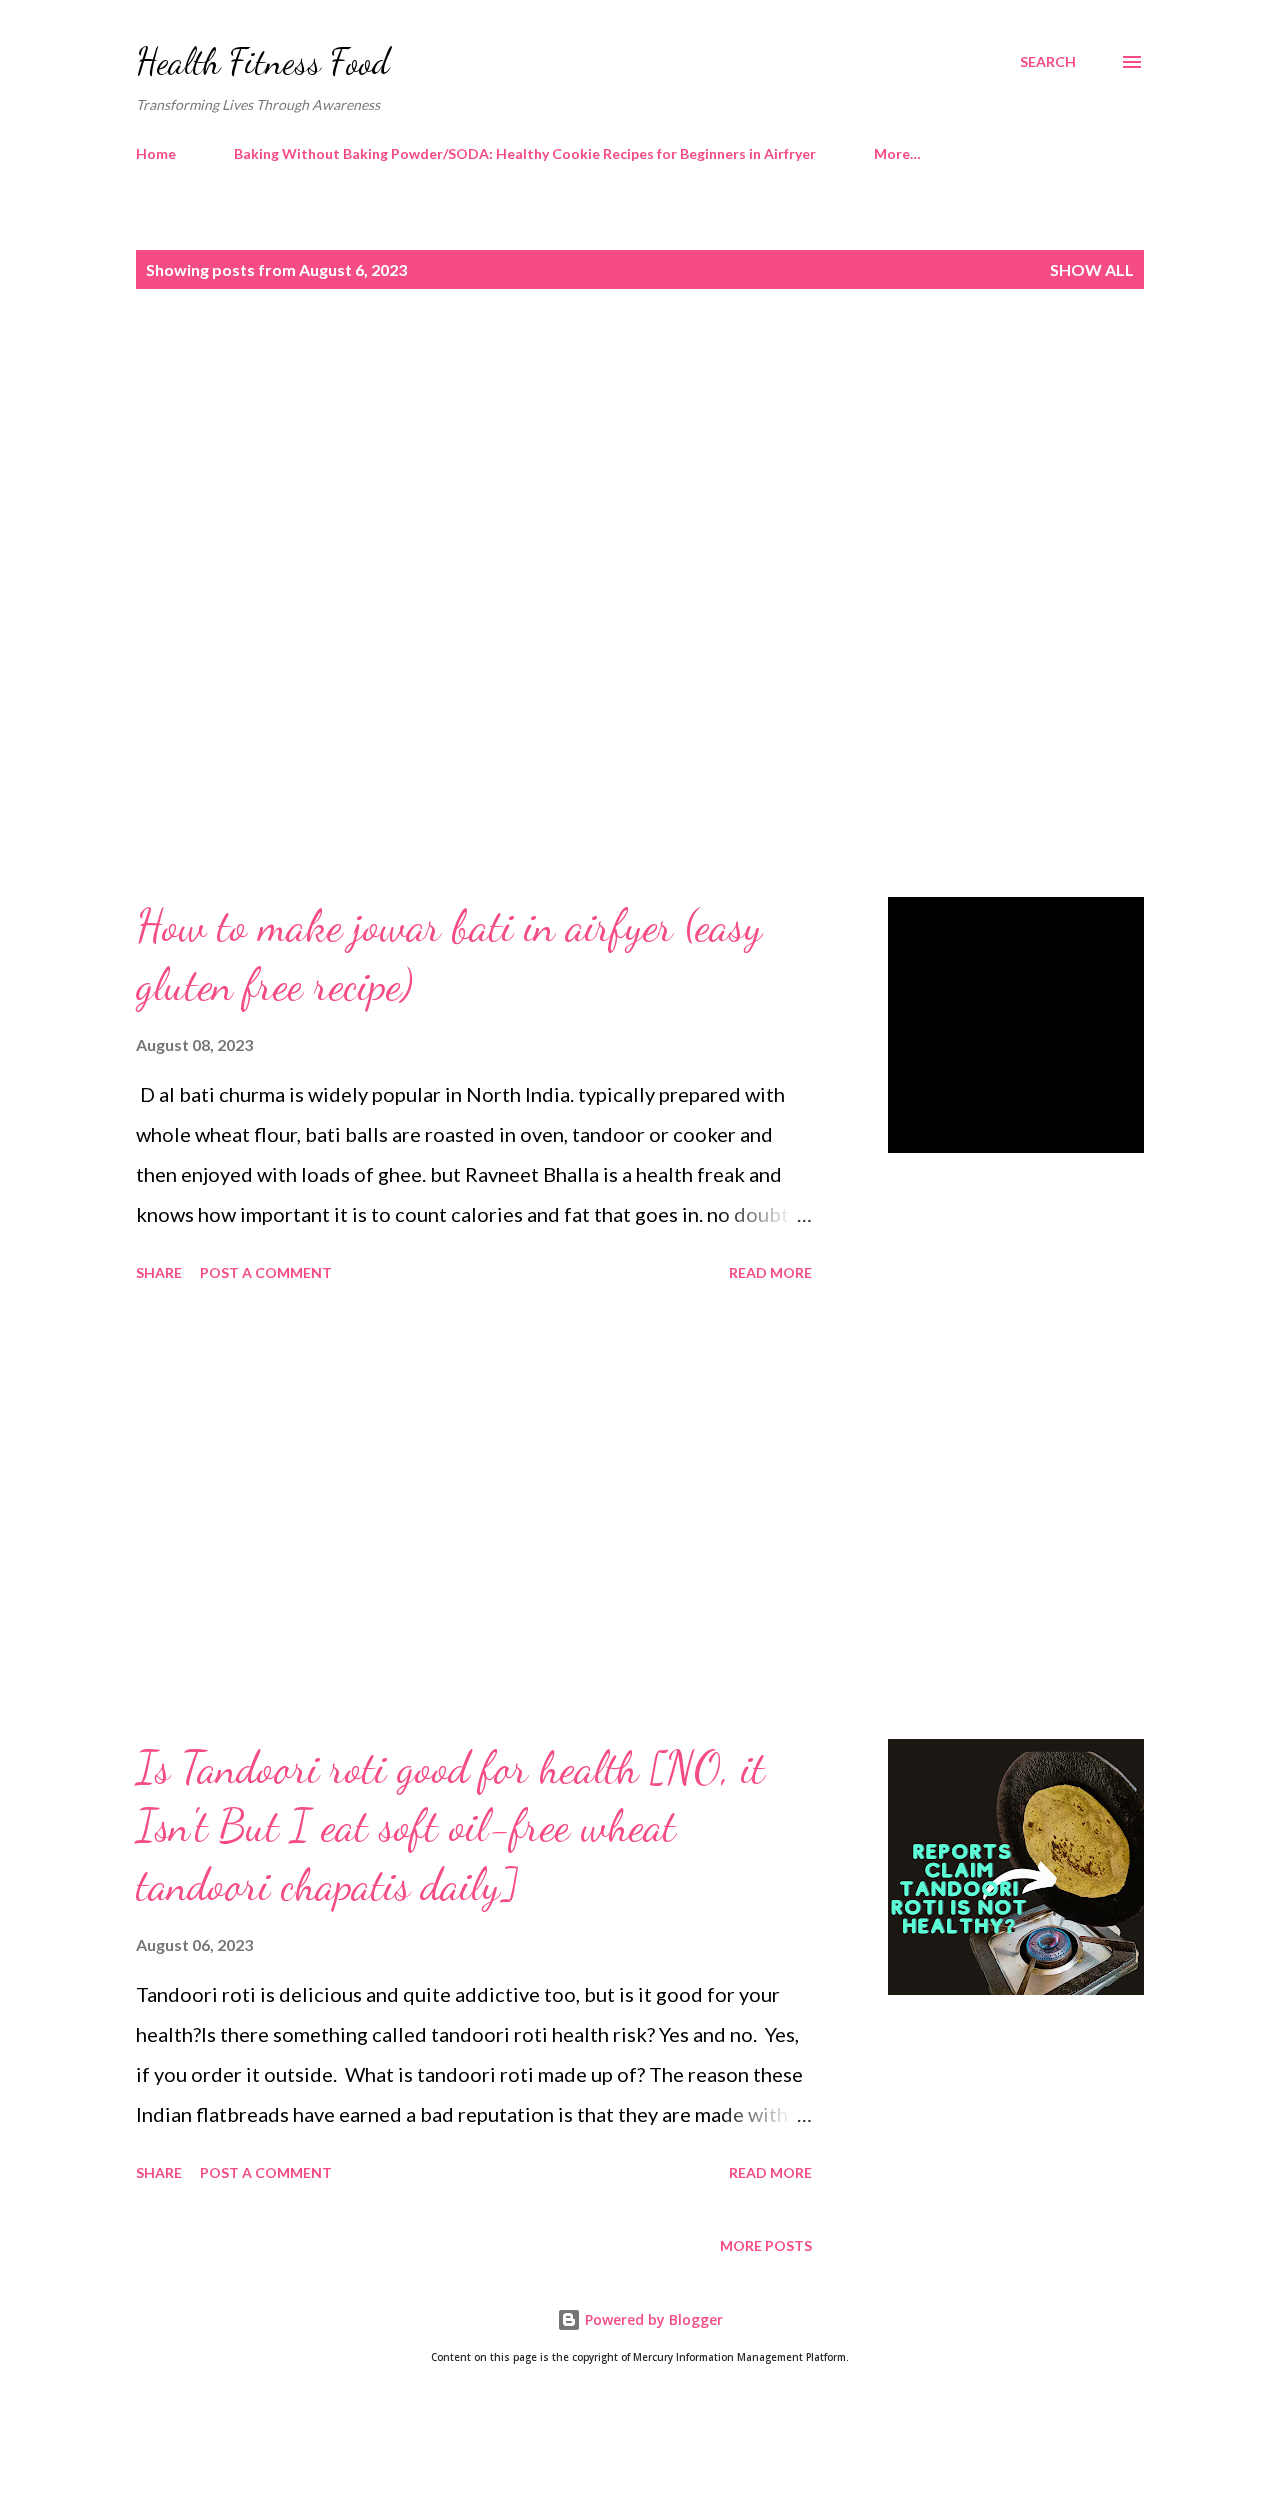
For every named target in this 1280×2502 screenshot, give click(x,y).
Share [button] (159, 1272)
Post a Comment (266, 1272)
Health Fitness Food (263, 61)
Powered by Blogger (652, 2319)
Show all (1092, 269)
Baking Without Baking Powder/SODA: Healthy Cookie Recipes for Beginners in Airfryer (525, 153)
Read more (770, 1272)
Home (156, 153)
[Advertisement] (600, 477)
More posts (766, 2245)
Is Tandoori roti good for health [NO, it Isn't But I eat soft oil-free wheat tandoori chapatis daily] (450, 1826)
